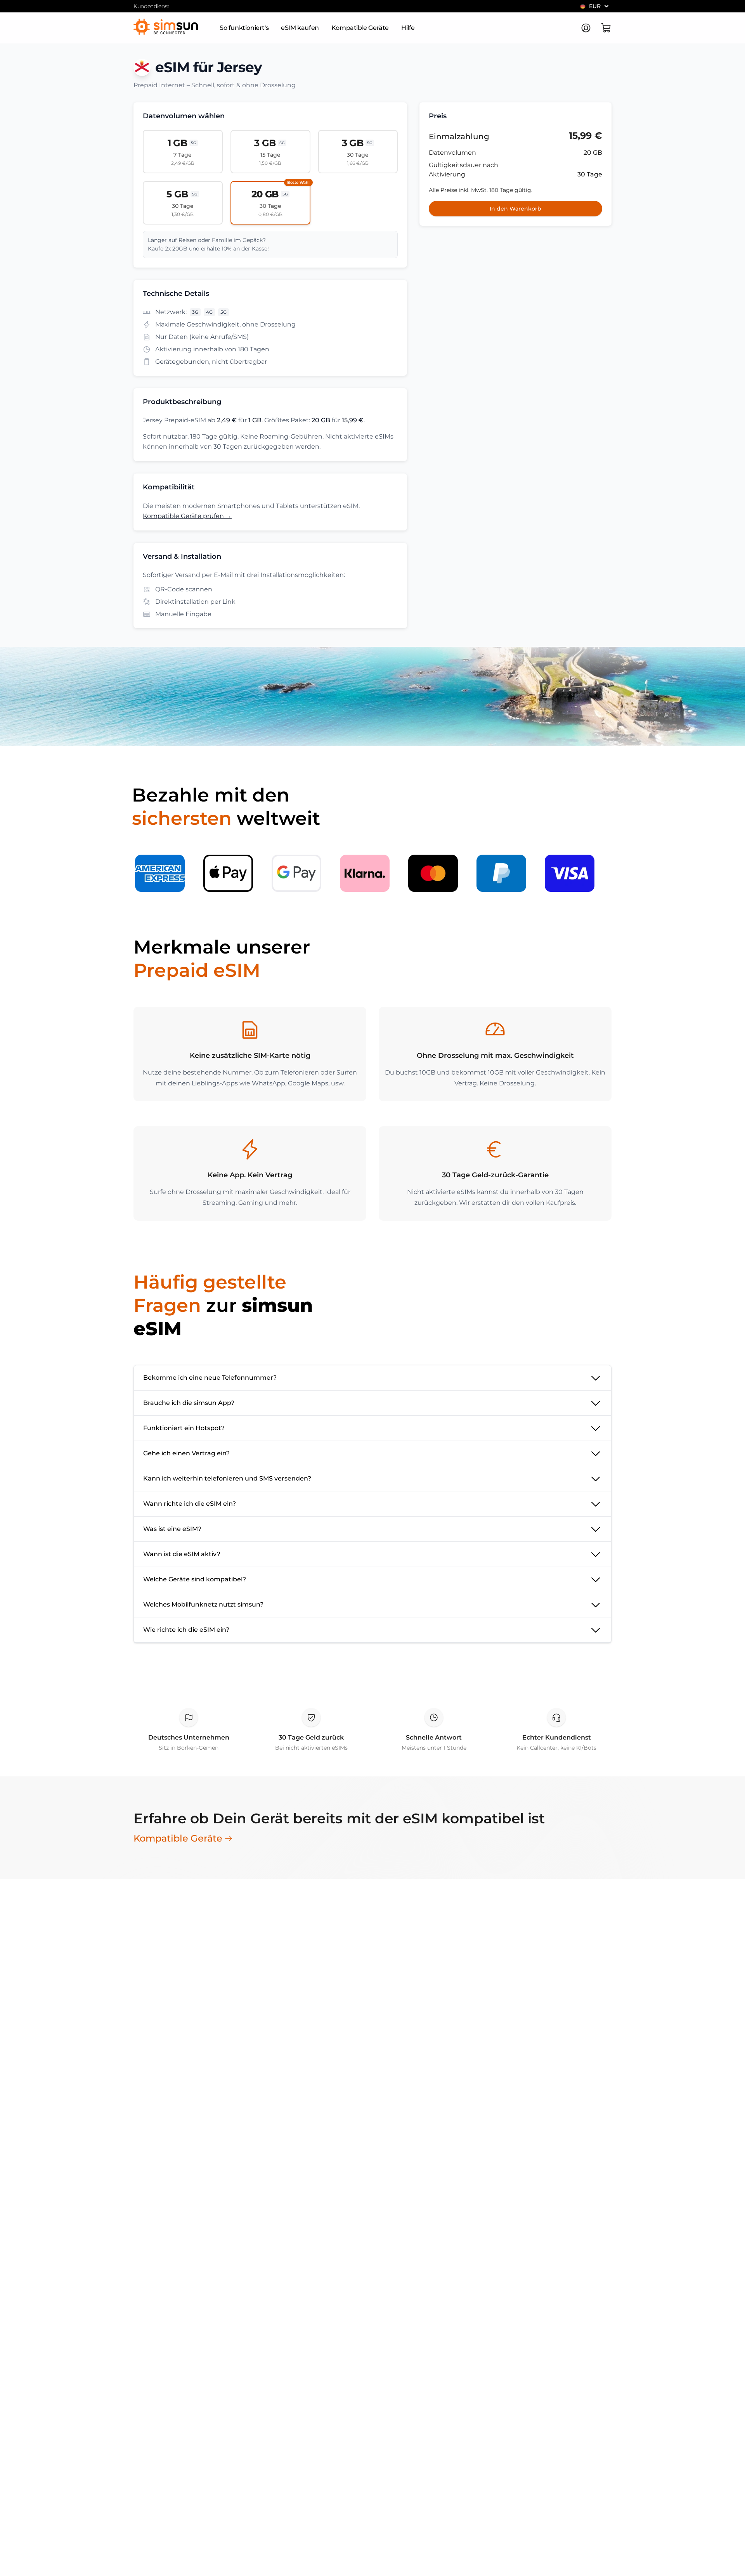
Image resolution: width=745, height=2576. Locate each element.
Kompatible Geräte (360, 28)
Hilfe (408, 28)
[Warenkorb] (606, 28)
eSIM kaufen (300, 28)
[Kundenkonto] (586, 28)
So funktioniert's (244, 28)
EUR (595, 6)
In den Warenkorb (515, 209)
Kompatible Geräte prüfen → (187, 516)
